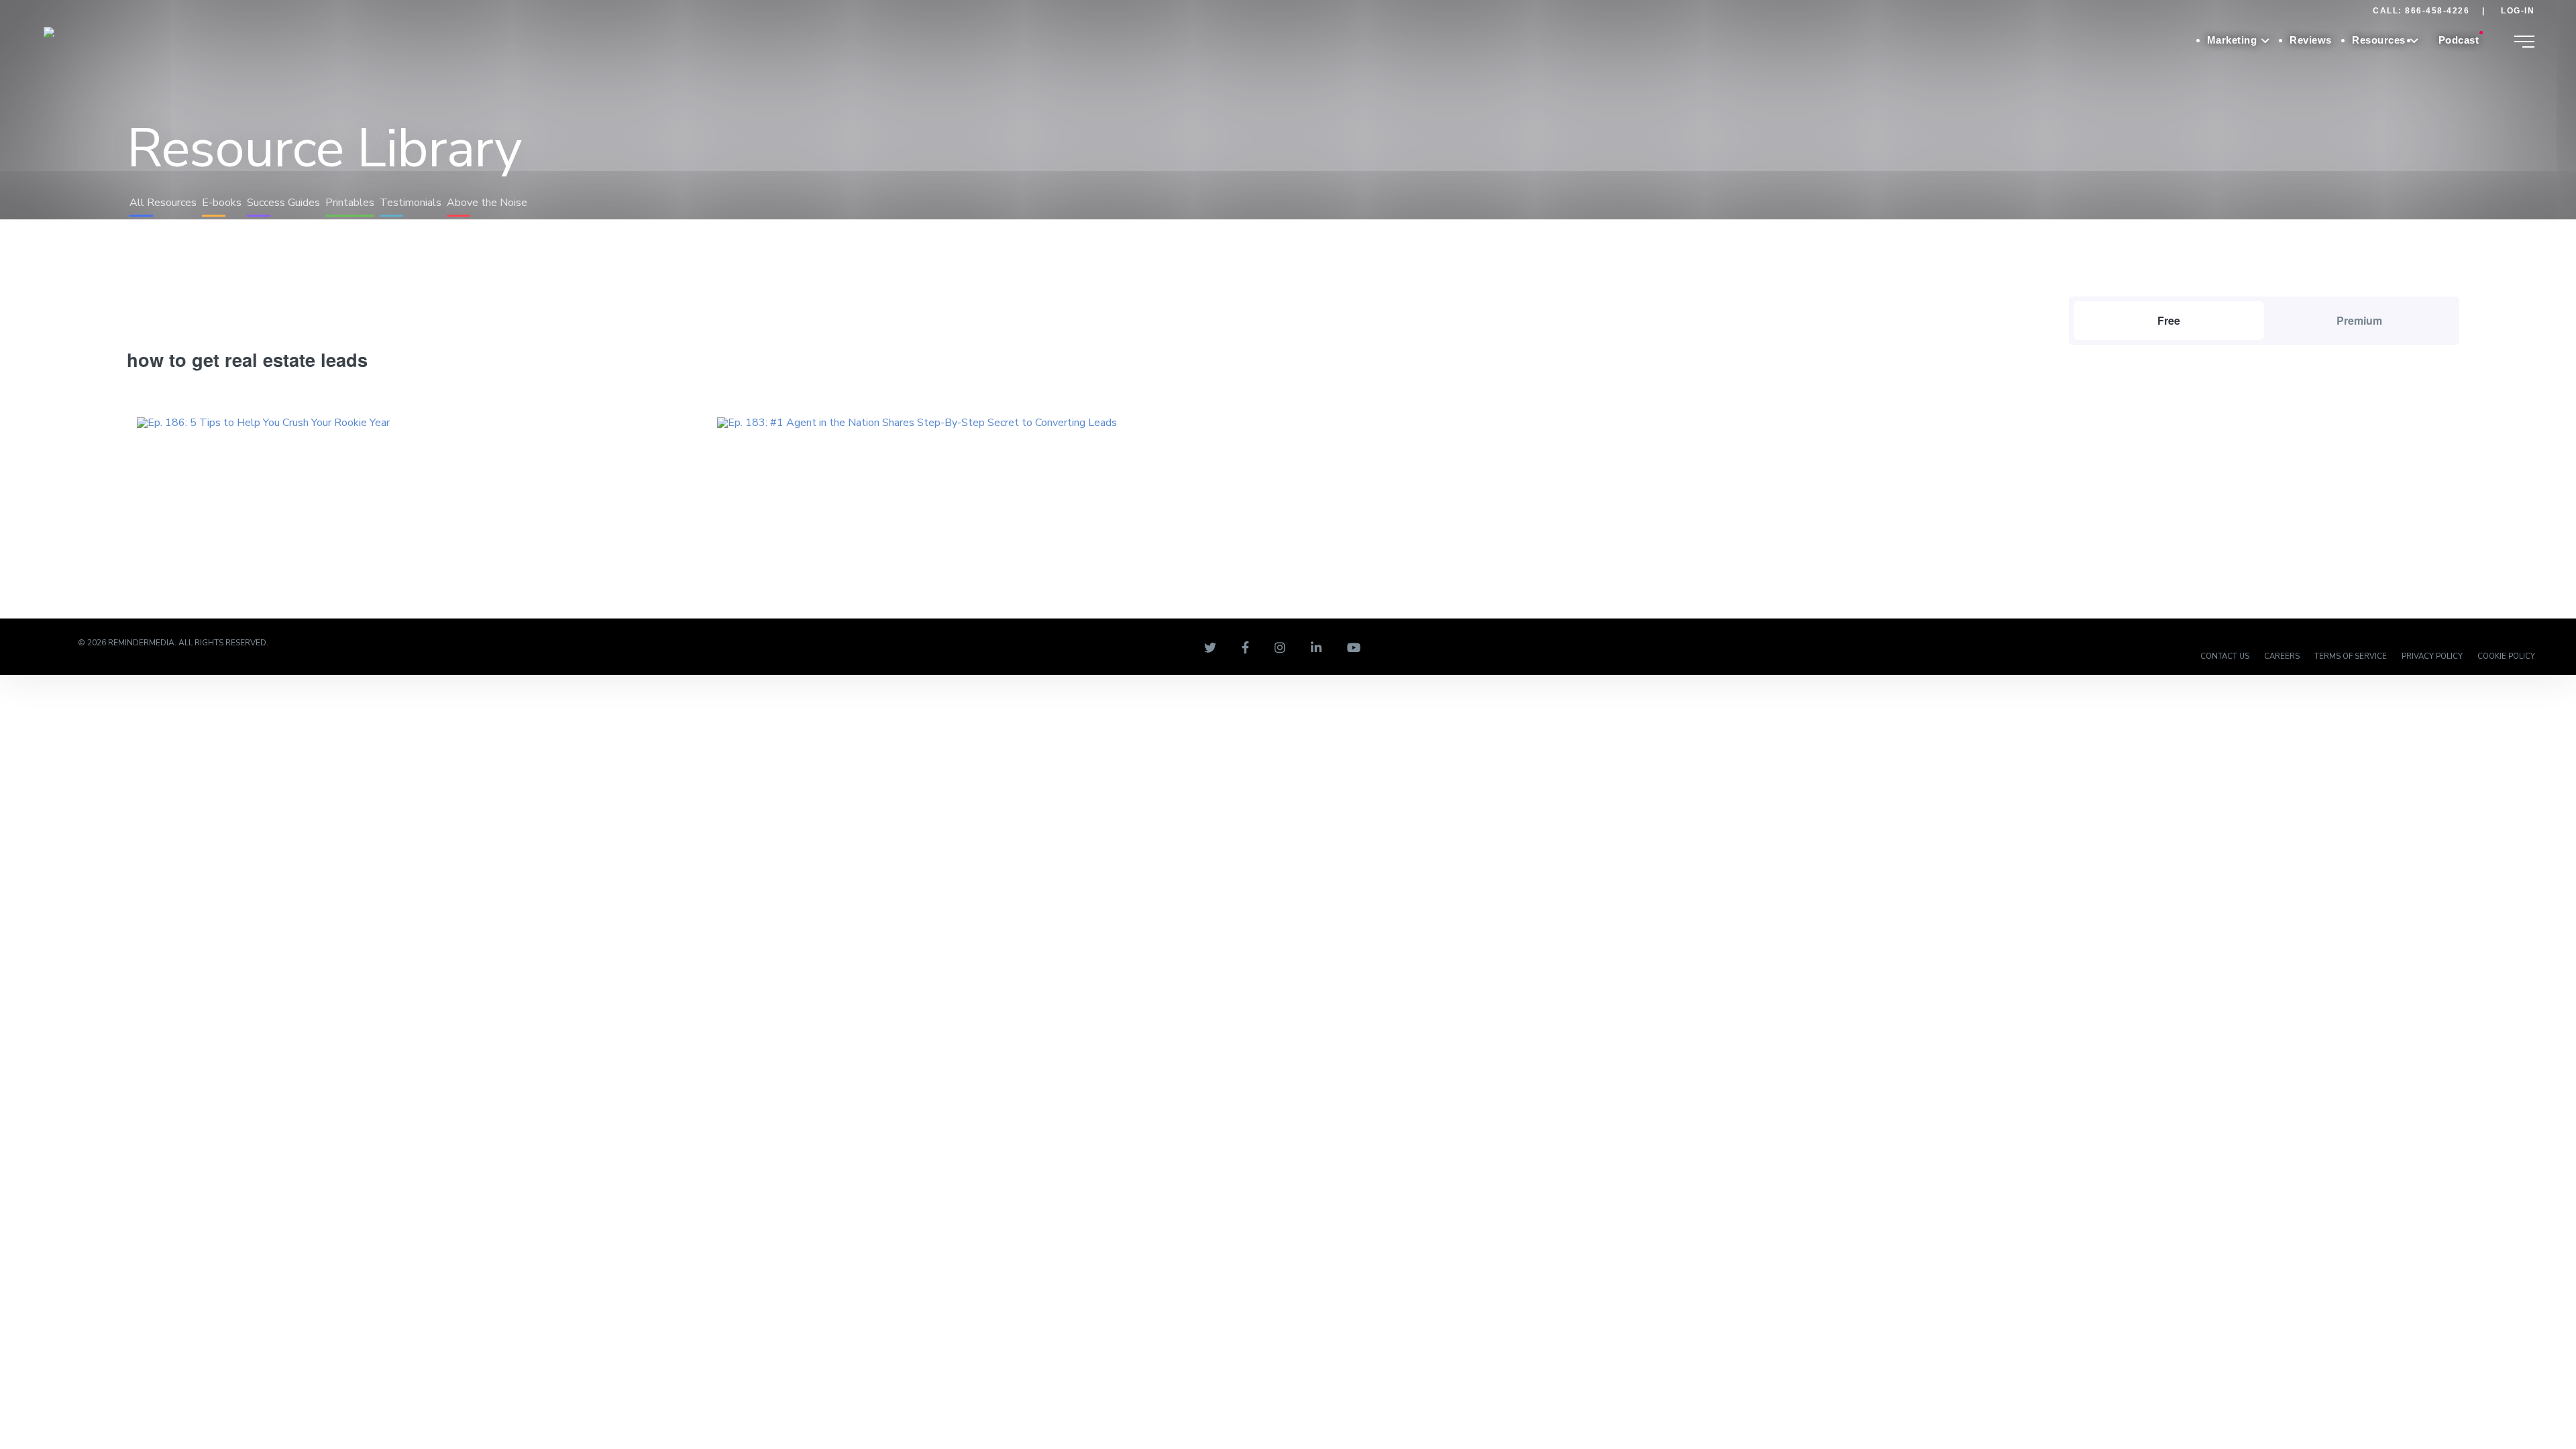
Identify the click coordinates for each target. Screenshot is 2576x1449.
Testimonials (411, 203)
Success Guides (283, 203)
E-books (222, 203)
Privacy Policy (2432, 656)
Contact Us (2225, 656)
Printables (350, 203)
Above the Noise (487, 203)
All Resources (163, 203)
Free (2169, 320)
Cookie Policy (2506, 656)
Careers (2282, 656)
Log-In (2518, 11)
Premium (2359, 320)
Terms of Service (2351, 656)
